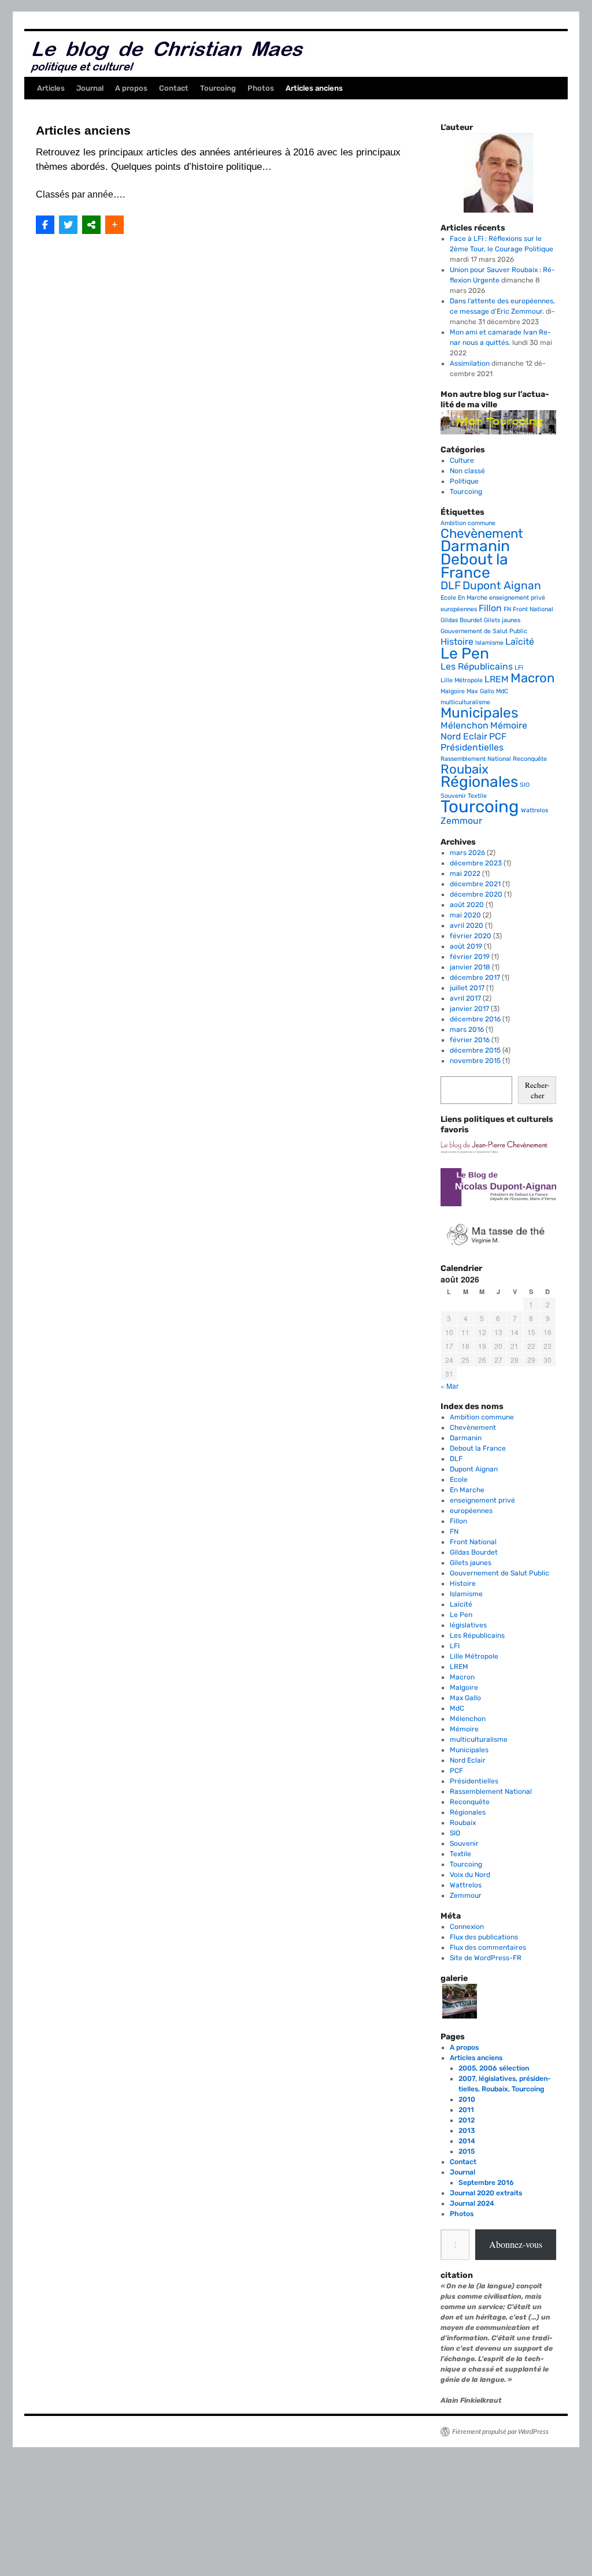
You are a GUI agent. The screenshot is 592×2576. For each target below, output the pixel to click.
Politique (464, 481)
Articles (51, 88)
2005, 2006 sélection (494, 2068)
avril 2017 (465, 998)
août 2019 (466, 946)
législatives (468, 1625)
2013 (467, 2131)
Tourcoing (218, 88)
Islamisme (489, 643)
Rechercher (537, 1090)
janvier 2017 (469, 1009)
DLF (451, 586)
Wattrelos (534, 810)
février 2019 (470, 957)
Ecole (448, 598)
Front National (533, 609)
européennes (459, 609)
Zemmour (461, 821)
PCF (498, 736)
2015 (467, 2151)
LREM (497, 679)
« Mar (449, 1386)
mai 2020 (465, 915)
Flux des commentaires (488, 1947)
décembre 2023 (476, 863)
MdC (502, 691)
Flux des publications (484, 1937)
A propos (131, 88)
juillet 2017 (467, 988)
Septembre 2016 (486, 2183)
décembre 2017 (475, 977)
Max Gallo (480, 691)
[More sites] (91, 225)
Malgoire (453, 691)
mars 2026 (467, 853)
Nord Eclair (464, 736)
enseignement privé (517, 598)
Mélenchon (465, 725)
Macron (532, 678)
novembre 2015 (475, 1061)
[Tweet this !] (68, 225)
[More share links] (114, 225)
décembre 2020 (476, 894)
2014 (467, 2141)
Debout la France (474, 566)
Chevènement (482, 534)
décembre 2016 (475, 1019)
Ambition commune (468, 523)
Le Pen (465, 653)
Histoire (457, 642)
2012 (467, 2120)
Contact (174, 88)
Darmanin (475, 546)
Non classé (467, 471)
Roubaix (465, 769)
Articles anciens (314, 88)
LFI (519, 668)
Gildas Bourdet (461, 620)
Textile (477, 796)
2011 (466, 2110)
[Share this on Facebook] (45, 225)
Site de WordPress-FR (486, 1958)
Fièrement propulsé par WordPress (500, 2431)
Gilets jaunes (502, 620)
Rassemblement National (476, 759)
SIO (525, 785)
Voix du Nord (470, 1875)
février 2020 (471, 936)
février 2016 (470, 1040)
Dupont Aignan (502, 586)
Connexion (467, 1927)
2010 (467, 2099)
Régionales (479, 782)
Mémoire (509, 725)
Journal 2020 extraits (486, 2193)
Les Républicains (477, 666)
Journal (90, 88)
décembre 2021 (475, 884)
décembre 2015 (475, 1050)
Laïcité (520, 642)
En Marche (473, 598)
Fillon (490, 608)
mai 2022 (465, 873)
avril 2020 (467, 925)
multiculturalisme (465, 702)
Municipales (479, 713)
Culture (462, 460)
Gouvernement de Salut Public (484, 631)
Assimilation (470, 363)
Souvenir (453, 796)
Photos (261, 88)
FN (507, 609)
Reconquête (530, 759)
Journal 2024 (472, 2203)
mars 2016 (467, 1029)
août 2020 (467, 905)
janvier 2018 (470, 967)
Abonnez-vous (516, 2244)
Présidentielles (472, 747)
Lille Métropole (462, 680)
